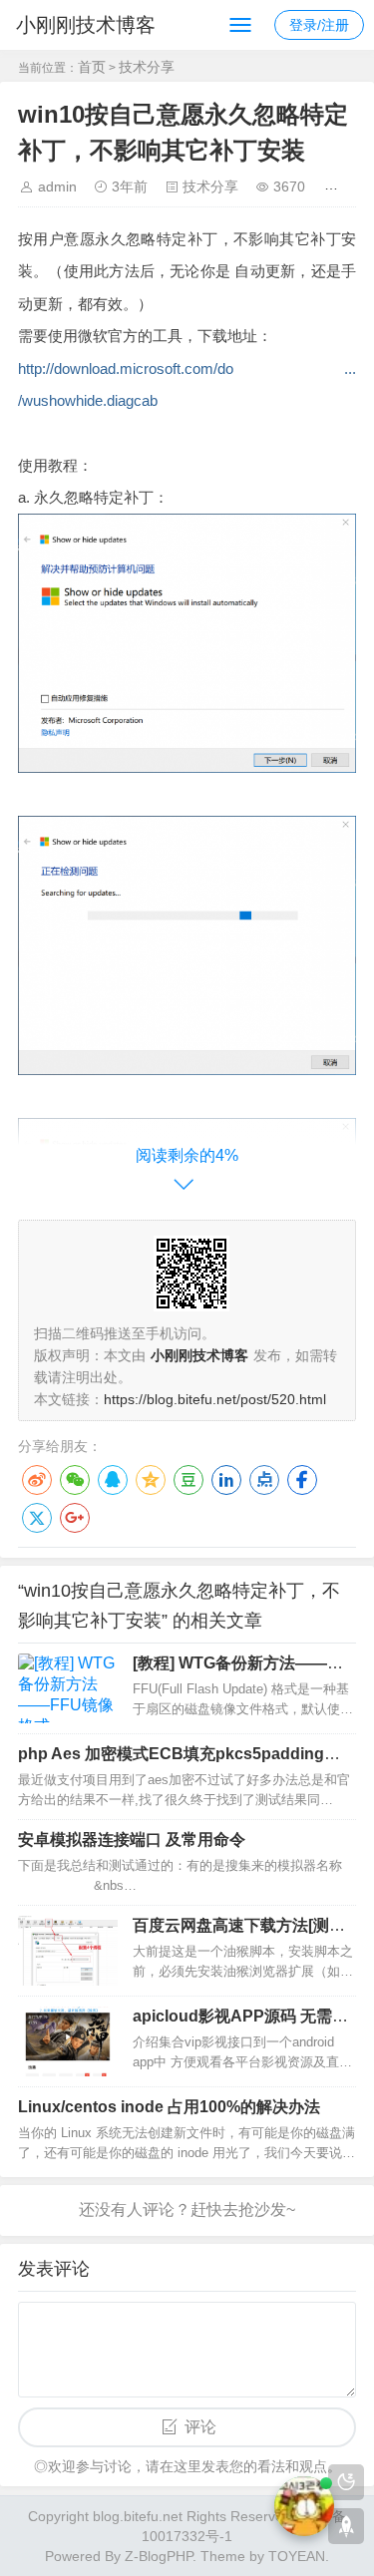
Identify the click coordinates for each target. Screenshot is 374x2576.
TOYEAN (297, 2556)
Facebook (302, 1480)
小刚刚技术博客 (86, 25)
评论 (200, 2427)
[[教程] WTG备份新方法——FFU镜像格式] (68, 1688)
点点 (264, 1480)
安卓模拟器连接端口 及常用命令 (132, 1840)
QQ (113, 1480)
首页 (92, 67)
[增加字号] (335, 186)
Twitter (37, 1518)
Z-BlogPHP (159, 2556)
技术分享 (147, 67)
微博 (37, 1480)
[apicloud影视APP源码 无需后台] (68, 2041)
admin (57, 186)
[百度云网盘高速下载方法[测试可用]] (68, 1951)
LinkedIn (226, 1480)
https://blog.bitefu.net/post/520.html (215, 1399)
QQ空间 (151, 1480)
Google (75, 1518)
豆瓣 (188, 1480)
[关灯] (346, 2482)
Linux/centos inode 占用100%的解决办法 (169, 2107)
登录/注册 (319, 25)
